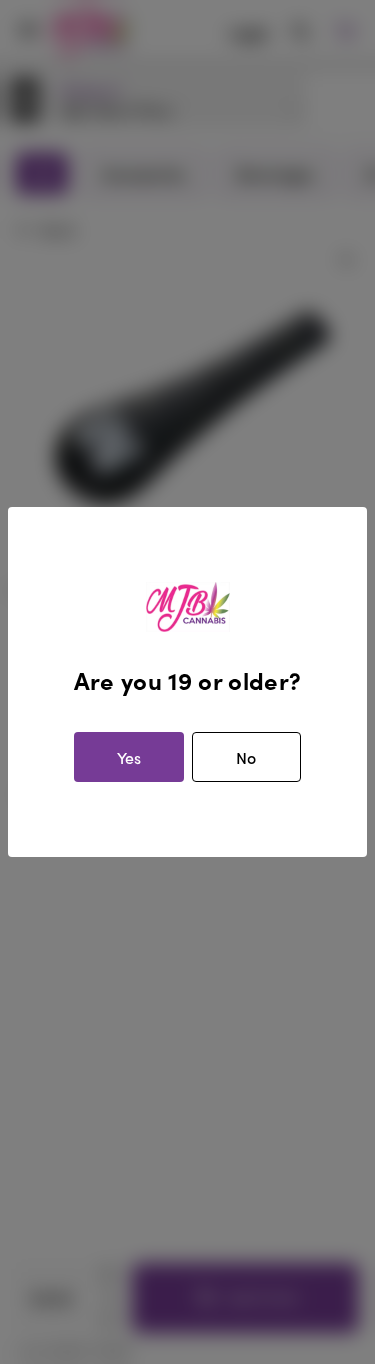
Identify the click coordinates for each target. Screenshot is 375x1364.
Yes (129, 757)
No (246, 757)
